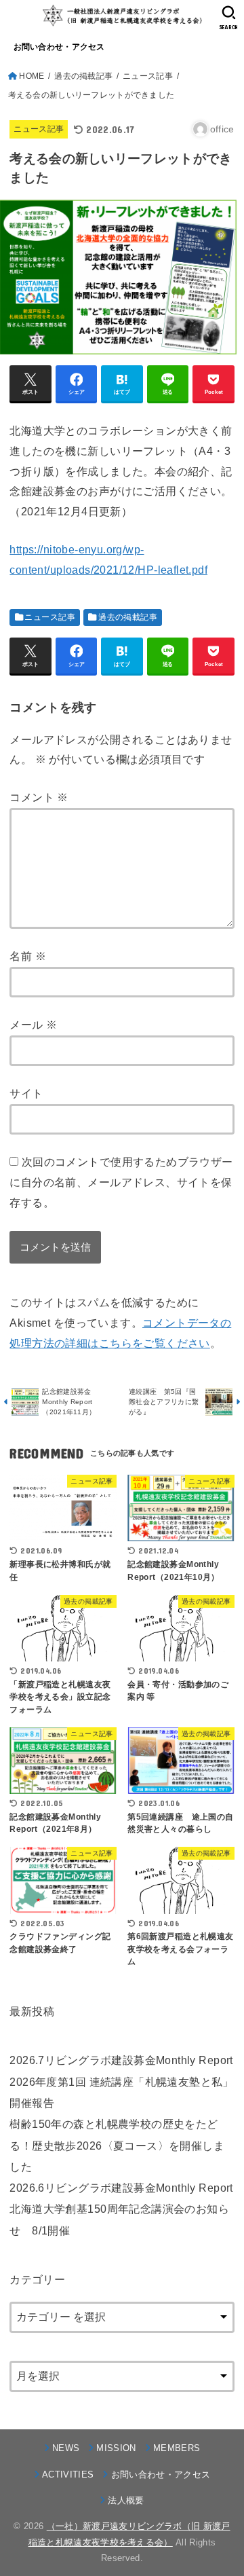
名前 (28, 956)
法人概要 (126, 2500)
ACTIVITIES (68, 2474)
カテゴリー (37, 2279)
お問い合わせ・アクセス (59, 47)
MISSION (116, 2448)
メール (33, 1025)
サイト (26, 1093)
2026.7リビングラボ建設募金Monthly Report (121, 2060)
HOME (32, 76)
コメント (39, 797)
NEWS (66, 2448)
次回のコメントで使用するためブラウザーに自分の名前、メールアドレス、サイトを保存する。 (121, 1182)
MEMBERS (177, 2448)
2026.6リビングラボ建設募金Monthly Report (121, 2188)
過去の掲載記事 (83, 76)
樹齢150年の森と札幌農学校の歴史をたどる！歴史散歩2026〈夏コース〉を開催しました (117, 2145)
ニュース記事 (148, 76)
